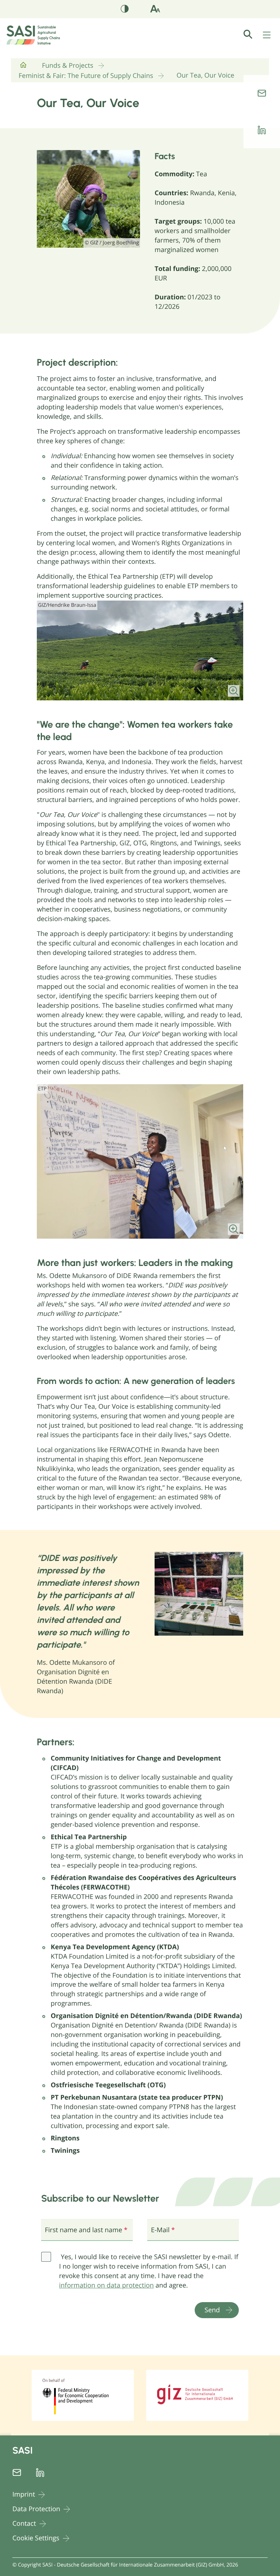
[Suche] (252, 34)
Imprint (24, 2494)
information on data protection (106, 2285)
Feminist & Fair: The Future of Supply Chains (86, 76)
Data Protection (36, 2509)
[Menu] (267, 35)
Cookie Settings (36, 2538)
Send (212, 2310)
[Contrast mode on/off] (125, 10)
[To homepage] (23, 68)
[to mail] (262, 93)
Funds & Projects (68, 66)
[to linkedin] (262, 130)
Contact (24, 2524)
